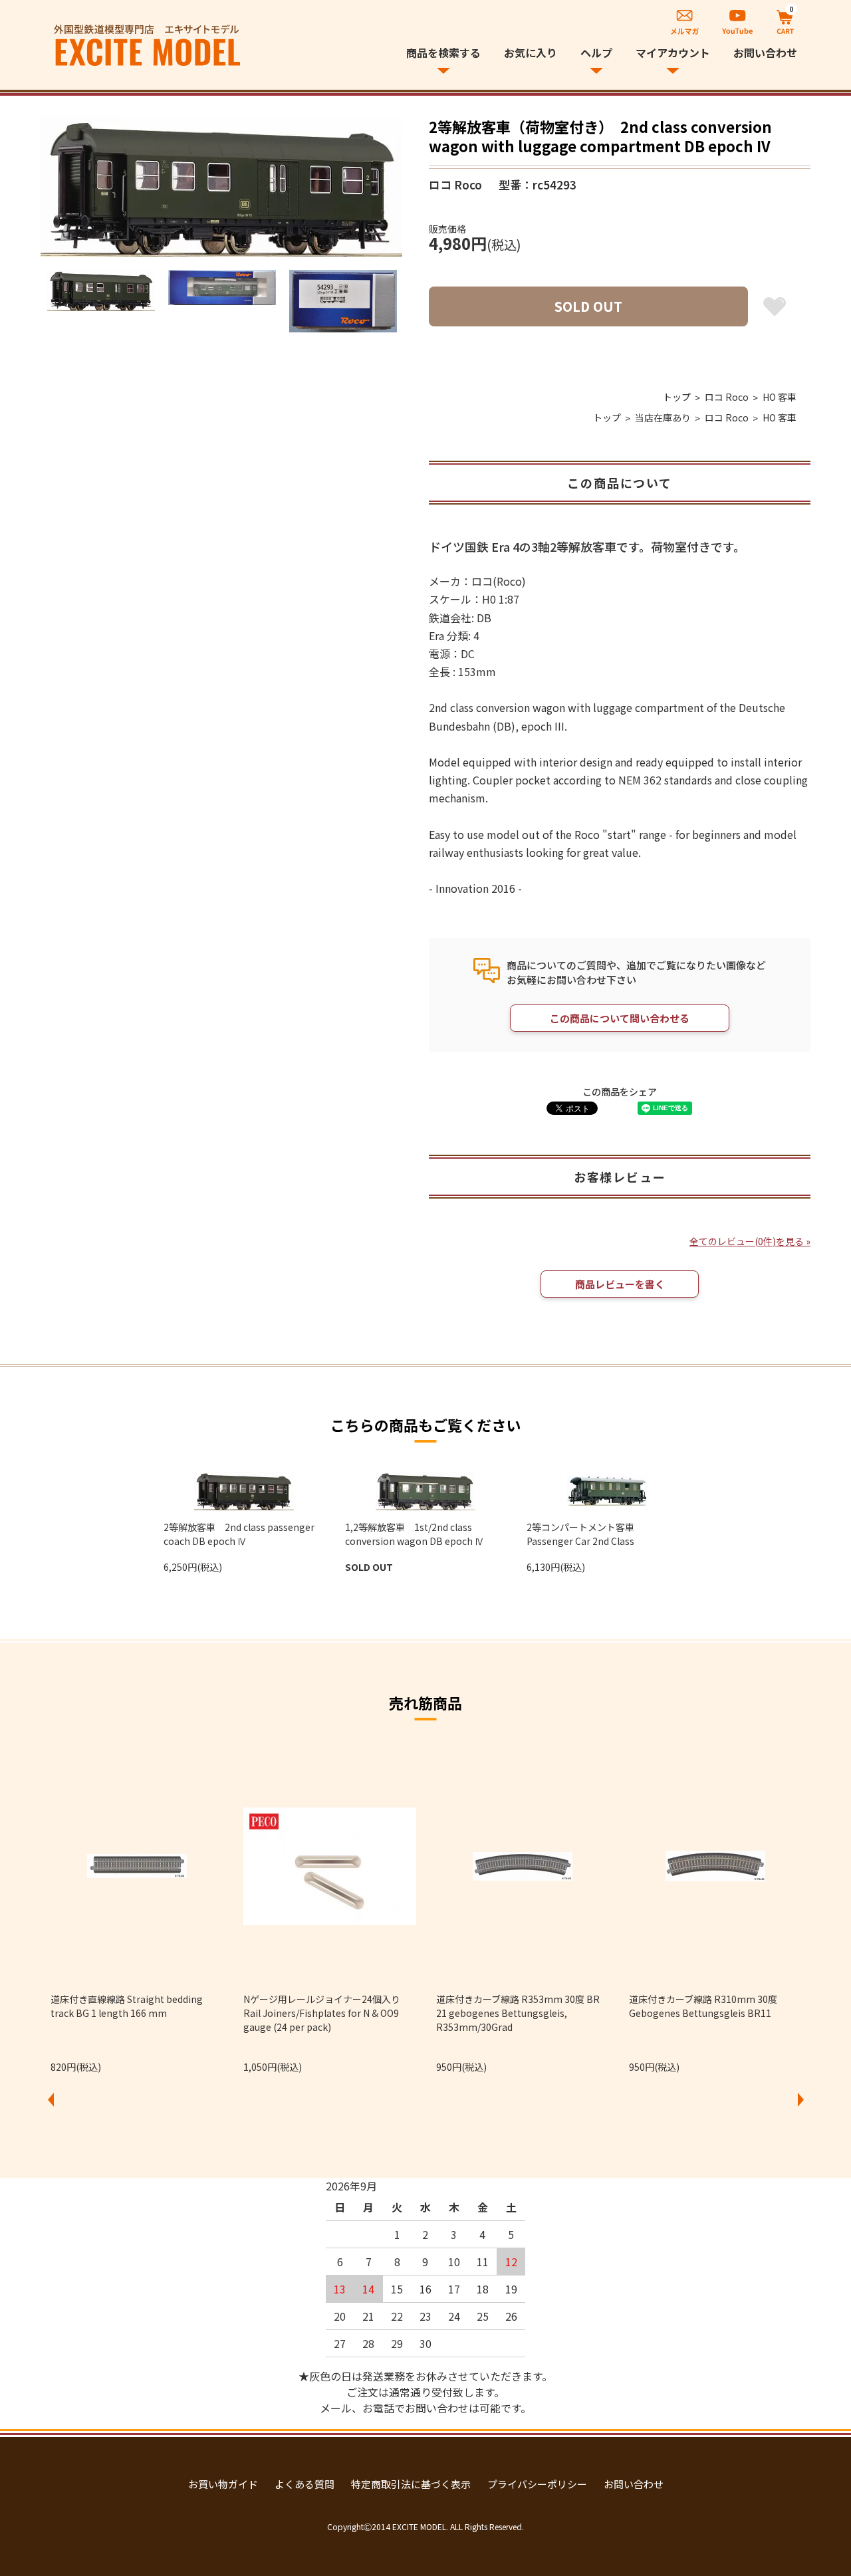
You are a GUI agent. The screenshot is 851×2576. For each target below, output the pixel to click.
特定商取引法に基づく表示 (411, 2484)
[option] (221, 187)
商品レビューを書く (620, 1284)
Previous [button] (51, 2099)
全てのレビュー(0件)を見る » (750, 1241)
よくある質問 (304, 2484)
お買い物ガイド (223, 2484)
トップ (677, 397)
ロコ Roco (727, 397)
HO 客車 (780, 397)
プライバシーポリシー (537, 2484)
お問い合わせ (765, 53)
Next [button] (800, 2099)
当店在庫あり (663, 417)
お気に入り (531, 53)
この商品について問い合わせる (620, 1018)
